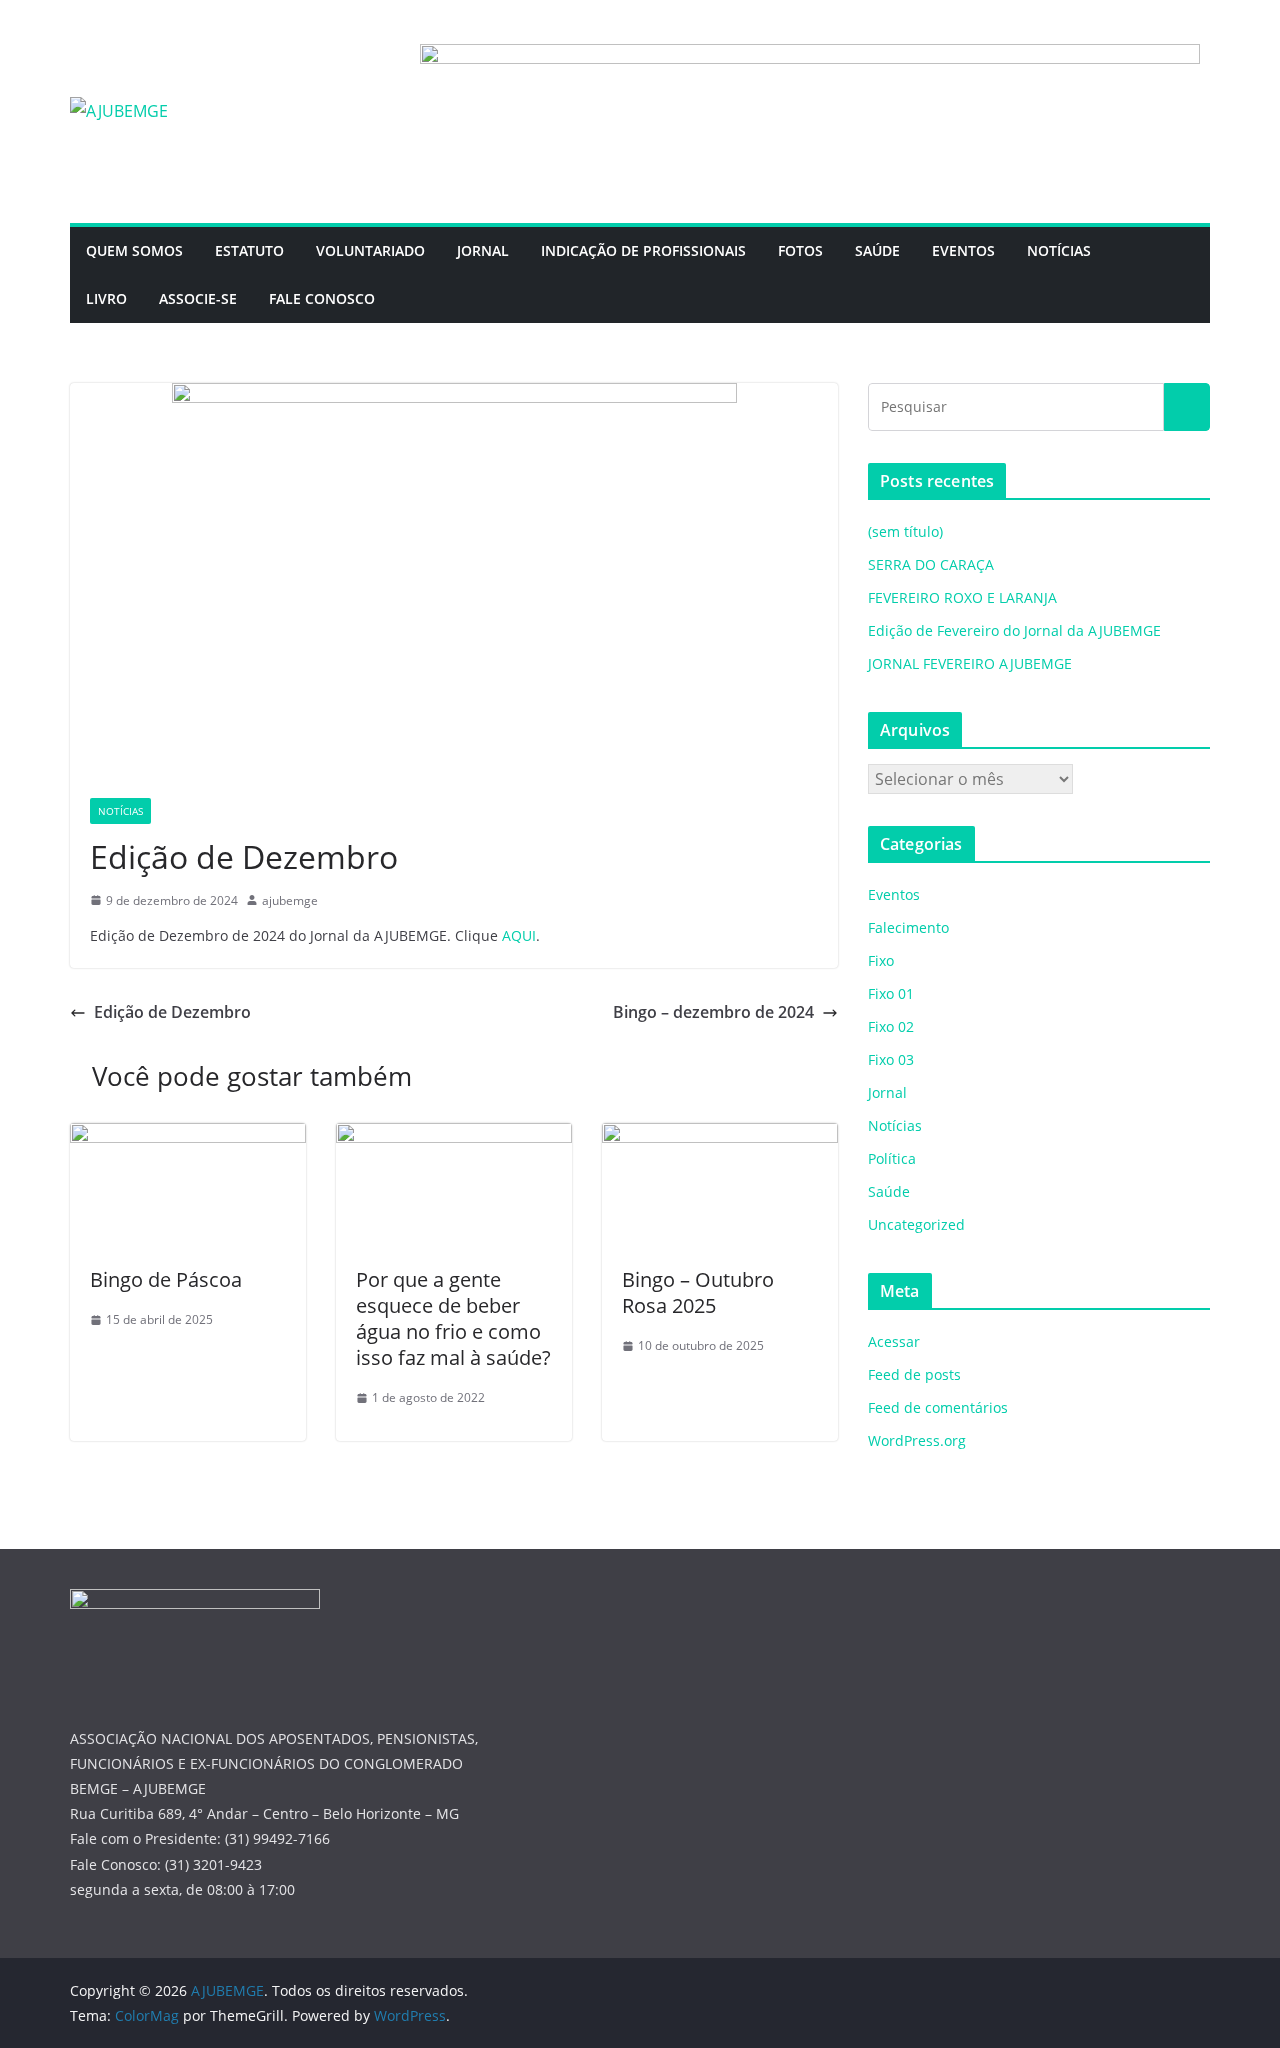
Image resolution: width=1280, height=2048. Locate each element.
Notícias (120, 811)
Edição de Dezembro (172, 1012)
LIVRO (106, 298)
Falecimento (908, 927)
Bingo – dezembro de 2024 (713, 1012)
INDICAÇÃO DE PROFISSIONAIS (643, 250)
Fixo (881, 960)
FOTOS (800, 250)
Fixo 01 (891, 993)
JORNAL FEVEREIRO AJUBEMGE (970, 663)
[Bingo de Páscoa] (188, 1137)
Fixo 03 (891, 1059)
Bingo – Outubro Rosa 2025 (698, 1292)
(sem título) (905, 531)
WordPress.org (917, 1440)
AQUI (519, 935)
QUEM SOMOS (134, 250)
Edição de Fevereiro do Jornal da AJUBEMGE (1014, 630)
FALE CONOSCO (322, 298)
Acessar (894, 1341)
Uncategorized (916, 1224)
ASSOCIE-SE (198, 298)
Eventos (894, 894)
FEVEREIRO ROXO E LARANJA (962, 597)
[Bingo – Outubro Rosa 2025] (720, 1137)
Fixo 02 (891, 1026)
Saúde (889, 1191)
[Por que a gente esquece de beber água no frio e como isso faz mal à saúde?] (454, 1137)
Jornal (887, 1092)
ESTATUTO (249, 250)
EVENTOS (963, 250)
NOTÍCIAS (1059, 250)
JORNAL (483, 250)
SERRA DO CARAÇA (931, 564)
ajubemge (290, 900)
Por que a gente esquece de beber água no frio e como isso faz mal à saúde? (453, 1318)
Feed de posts (914, 1374)
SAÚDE (877, 250)
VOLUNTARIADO (370, 250)
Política (892, 1158)
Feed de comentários (938, 1407)
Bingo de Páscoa (166, 1279)
